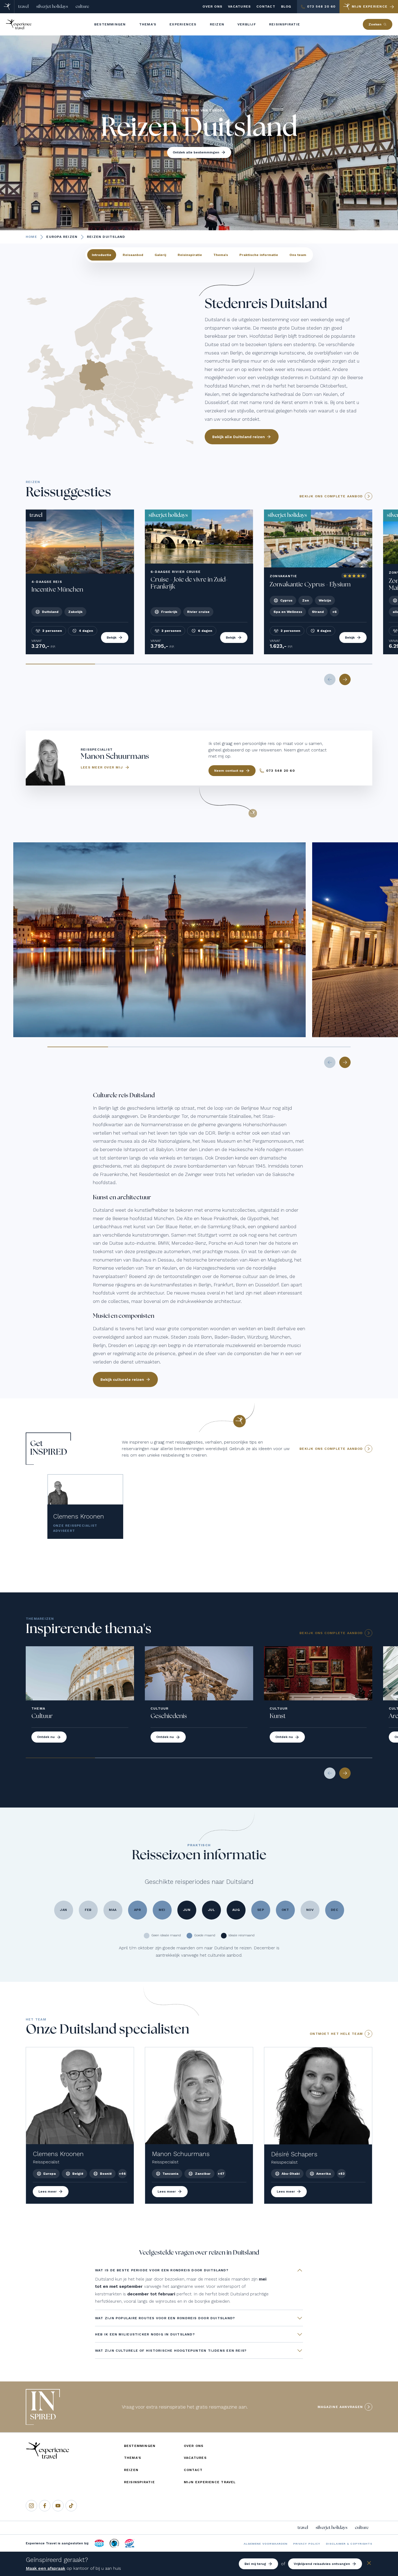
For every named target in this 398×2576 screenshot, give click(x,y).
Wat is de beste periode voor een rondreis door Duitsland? (162, 2270)
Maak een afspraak (45, 2568)
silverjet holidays (52, 6)
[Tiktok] (71, 2506)
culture (82, 6)
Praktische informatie (259, 255)
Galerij (160, 255)
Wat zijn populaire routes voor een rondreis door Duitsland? (165, 2318)
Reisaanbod (133, 255)
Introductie (102, 255)
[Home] (7, 7)
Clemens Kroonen (79, 1517)
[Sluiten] (369, 2564)
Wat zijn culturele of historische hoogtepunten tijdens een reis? (171, 2351)
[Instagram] (31, 2506)
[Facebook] (45, 2506)
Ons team (298, 255)
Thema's (221, 255)
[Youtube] (58, 2506)
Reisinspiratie (190, 255)
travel (23, 6)
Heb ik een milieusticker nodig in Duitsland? (145, 2334)
